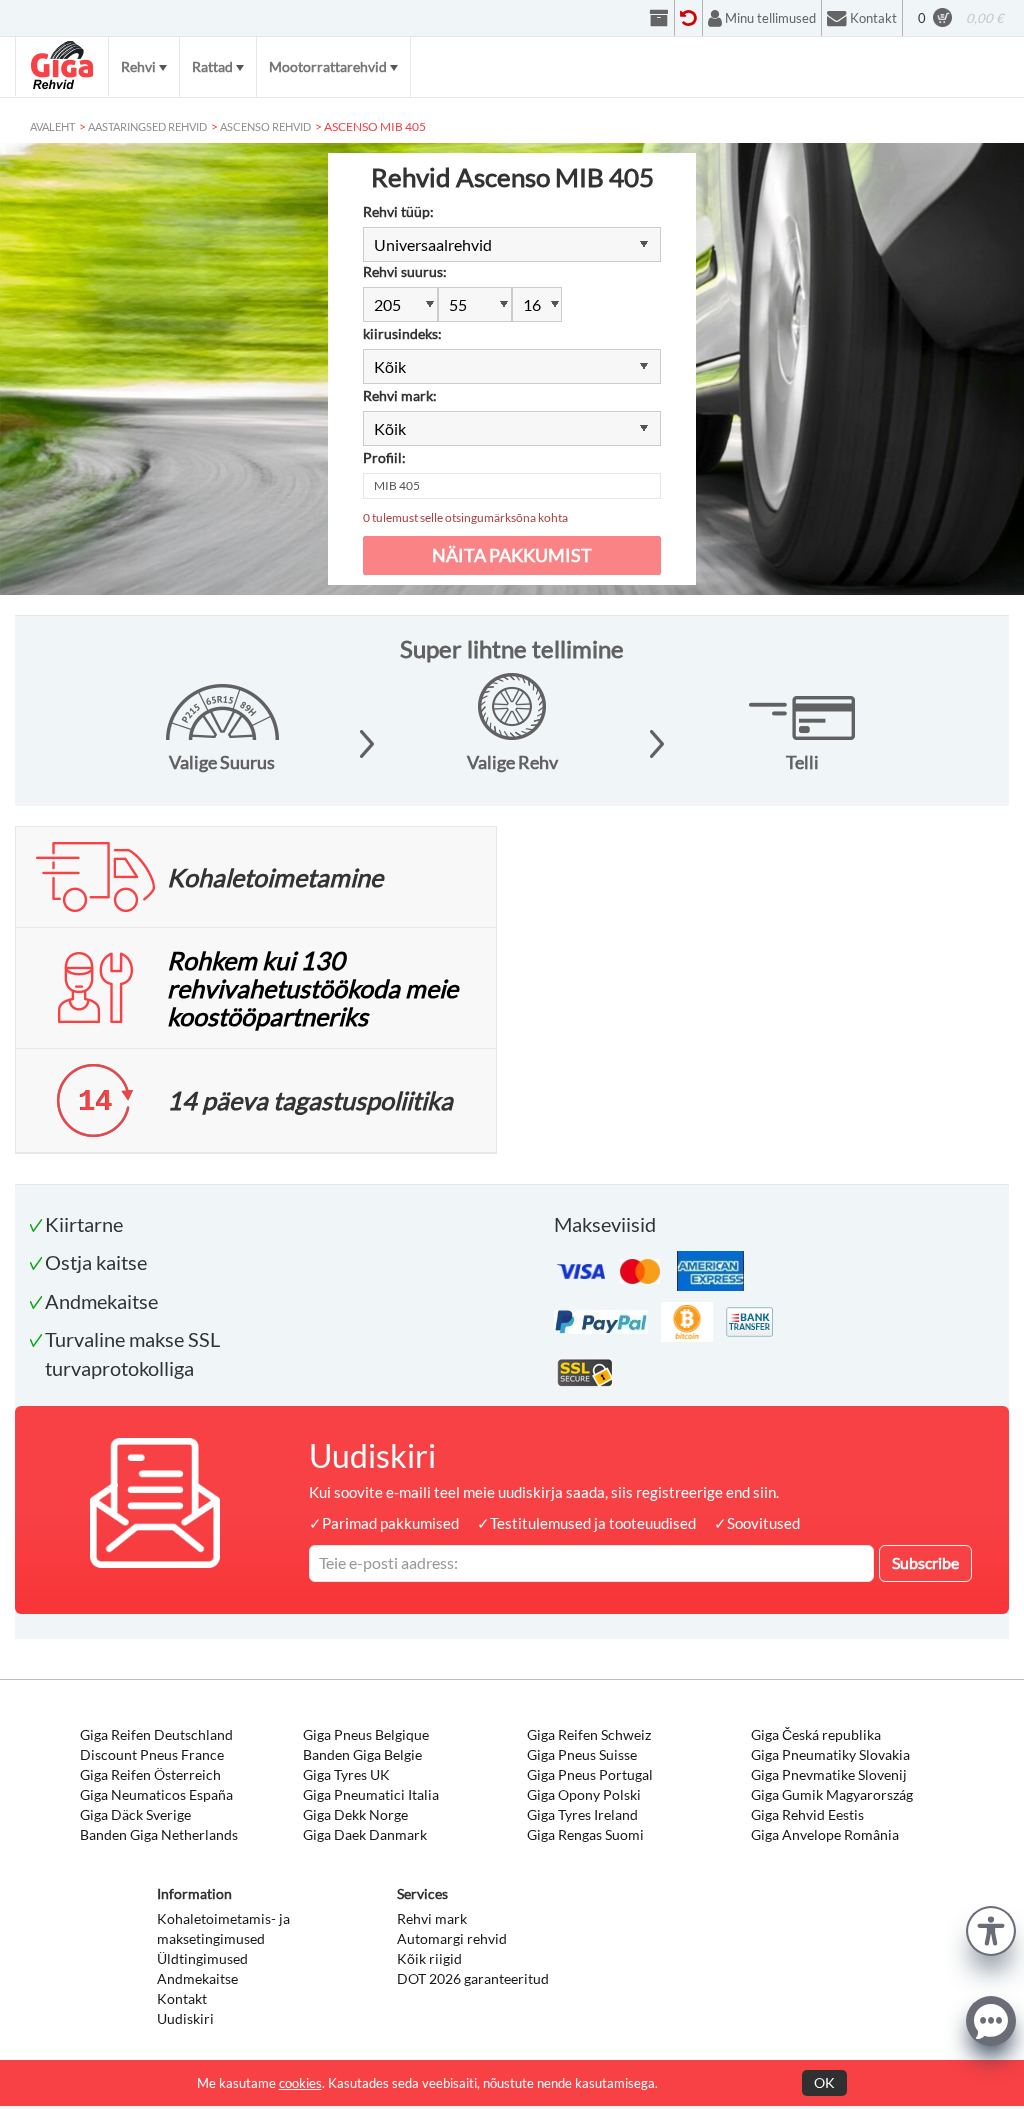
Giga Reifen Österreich (150, 1774)
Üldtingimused (202, 1958)
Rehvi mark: (400, 395)
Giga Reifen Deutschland (156, 1734)
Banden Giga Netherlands (159, 1834)
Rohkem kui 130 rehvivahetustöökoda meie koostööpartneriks (312, 988)
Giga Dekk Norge (355, 1814)
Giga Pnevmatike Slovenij (829, 1774)
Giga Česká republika (816, 1734)
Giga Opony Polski (584, 1794)
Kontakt (182, 1998)
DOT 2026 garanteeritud (473, 1978)
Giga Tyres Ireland (582, 1814)
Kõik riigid (429, 1958)
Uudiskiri (185, 2018)
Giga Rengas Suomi (585, 1834)
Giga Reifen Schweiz (589, 1734)
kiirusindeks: (402, 333)
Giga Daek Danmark (365, 1834)
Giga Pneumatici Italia (371, 1794)
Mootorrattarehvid (328, 66)
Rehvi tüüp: (398, 211)
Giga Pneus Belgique (366, 1734)
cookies (300, 2083)
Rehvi (138, 66)
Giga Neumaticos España (156, 1794)
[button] (991, 1928)
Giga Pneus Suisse (582, 1754)
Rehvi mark (432, 1918)
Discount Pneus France (152, 1754)
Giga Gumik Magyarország (832, 1794)
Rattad (212, 66)
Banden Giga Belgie (362, 1754)
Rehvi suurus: (405, 271)
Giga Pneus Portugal (590, 1774)
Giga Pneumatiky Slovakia (830, 1754)
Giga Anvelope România (825, 1834)
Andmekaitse (197, 1978)
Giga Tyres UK (346, 1774)
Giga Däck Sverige (135, 1814)
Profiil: (384, 457)
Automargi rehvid (452, 1938)
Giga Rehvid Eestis (807, 1814)
